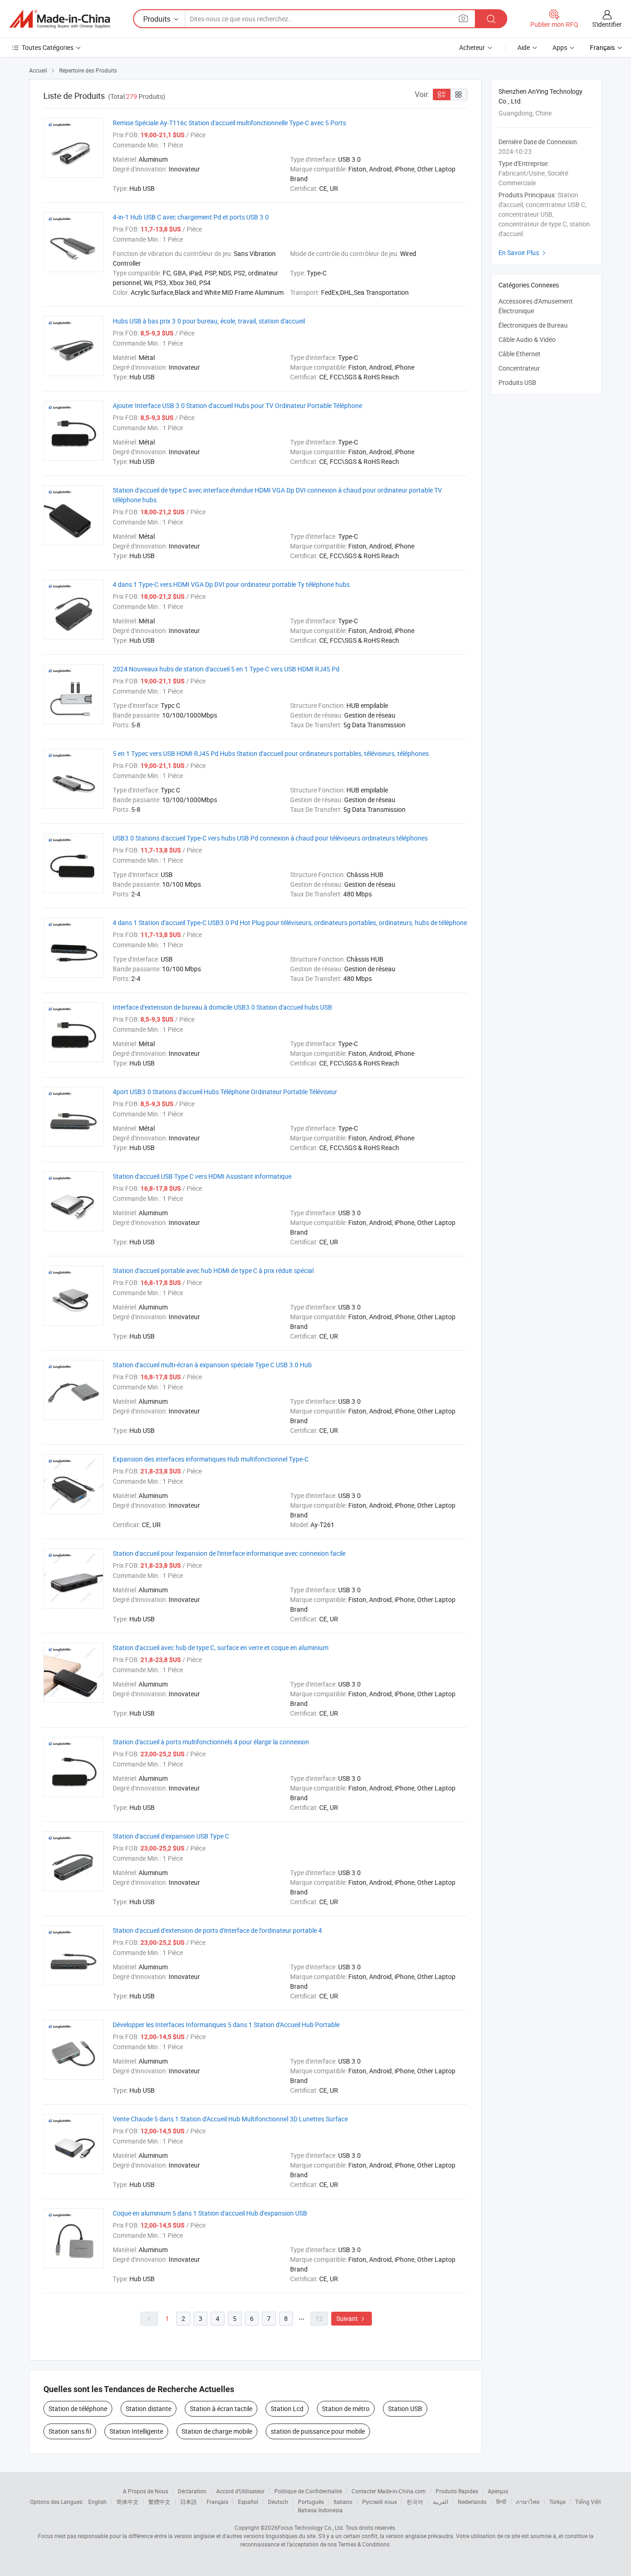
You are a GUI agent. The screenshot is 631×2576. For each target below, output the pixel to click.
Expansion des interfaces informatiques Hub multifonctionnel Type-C (211, 1459)
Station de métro (346, 2409)
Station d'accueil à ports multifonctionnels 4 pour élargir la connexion (211, 1742)
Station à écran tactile (221, 2409)
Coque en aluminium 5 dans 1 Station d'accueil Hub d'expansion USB (210, 2213)
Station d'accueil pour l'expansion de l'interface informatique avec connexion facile (229, 1553)
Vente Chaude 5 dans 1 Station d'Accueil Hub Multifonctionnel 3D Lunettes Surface (230, 2119)
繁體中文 (159, 2502)
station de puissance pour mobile (318, 2431)
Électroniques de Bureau (533, 325)
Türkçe (557, 2502)
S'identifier (607, 24)
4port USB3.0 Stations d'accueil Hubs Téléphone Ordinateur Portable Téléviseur (225, 1092)
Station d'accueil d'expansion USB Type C (171, 1836)
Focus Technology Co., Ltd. (311, 2527)
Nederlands (472, 2502)
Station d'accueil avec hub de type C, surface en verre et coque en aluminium (221, 1647)
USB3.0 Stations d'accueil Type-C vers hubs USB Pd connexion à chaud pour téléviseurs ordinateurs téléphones (270, 838)
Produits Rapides (457, 2491)
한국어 (415, 2502)
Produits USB (517, 382)
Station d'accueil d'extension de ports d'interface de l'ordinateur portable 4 (217, 1930)
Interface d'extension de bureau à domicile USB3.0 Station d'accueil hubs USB (222, 1007)
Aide (524, 47)
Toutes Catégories (48, 47)
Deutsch (278, 2502)
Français (217, 2502)
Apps (560, 47)
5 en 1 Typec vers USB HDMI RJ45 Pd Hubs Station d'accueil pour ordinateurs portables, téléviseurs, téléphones (271, 753)
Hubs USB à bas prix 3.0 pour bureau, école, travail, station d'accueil (209, 321)
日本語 (188, 2502)
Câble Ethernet (519, 354)
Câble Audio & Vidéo (527, 339)
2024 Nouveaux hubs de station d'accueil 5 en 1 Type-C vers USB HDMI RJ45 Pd (226, 669)
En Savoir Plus (523, 253)
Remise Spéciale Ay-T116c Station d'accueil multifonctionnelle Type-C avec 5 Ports (229, 123)
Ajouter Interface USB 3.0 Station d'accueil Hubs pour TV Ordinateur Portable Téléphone (237, 405)
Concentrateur (519, 368)
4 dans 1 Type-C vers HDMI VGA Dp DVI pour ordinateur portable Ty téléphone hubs (231, 584)
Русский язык (379, 2502)
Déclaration (192, 2491)
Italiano (343, 2502)
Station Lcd (287, 2409)
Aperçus (498, 2491)
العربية (440, 2502)
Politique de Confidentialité (308, 2491)
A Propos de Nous (146, 2491)
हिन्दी (501, 2502)
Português (311, 2502)
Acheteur (472, 47)
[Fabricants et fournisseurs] (60, 19)
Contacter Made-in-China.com (389, 2491)
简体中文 (127, 2502)
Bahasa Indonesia (320, 2510)
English (97, 2502)
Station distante (149, 2409)
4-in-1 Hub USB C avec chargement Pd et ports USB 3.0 (191, 217)
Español (248, 2502)
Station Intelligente (136, 2431)
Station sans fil (70, 2431)
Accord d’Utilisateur (240, 2491)
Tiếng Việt (588, 2502)
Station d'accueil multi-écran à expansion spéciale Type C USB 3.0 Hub (212, 1365)
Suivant (352, 2318)
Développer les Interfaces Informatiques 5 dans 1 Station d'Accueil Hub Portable (226, 2025)
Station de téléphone (78, 2409)
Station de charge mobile (217, 2431)
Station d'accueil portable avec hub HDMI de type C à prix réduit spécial (213, 1270)
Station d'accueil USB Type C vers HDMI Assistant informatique (202, 1176)
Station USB (405, 2409)
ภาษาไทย (528, 2502)
